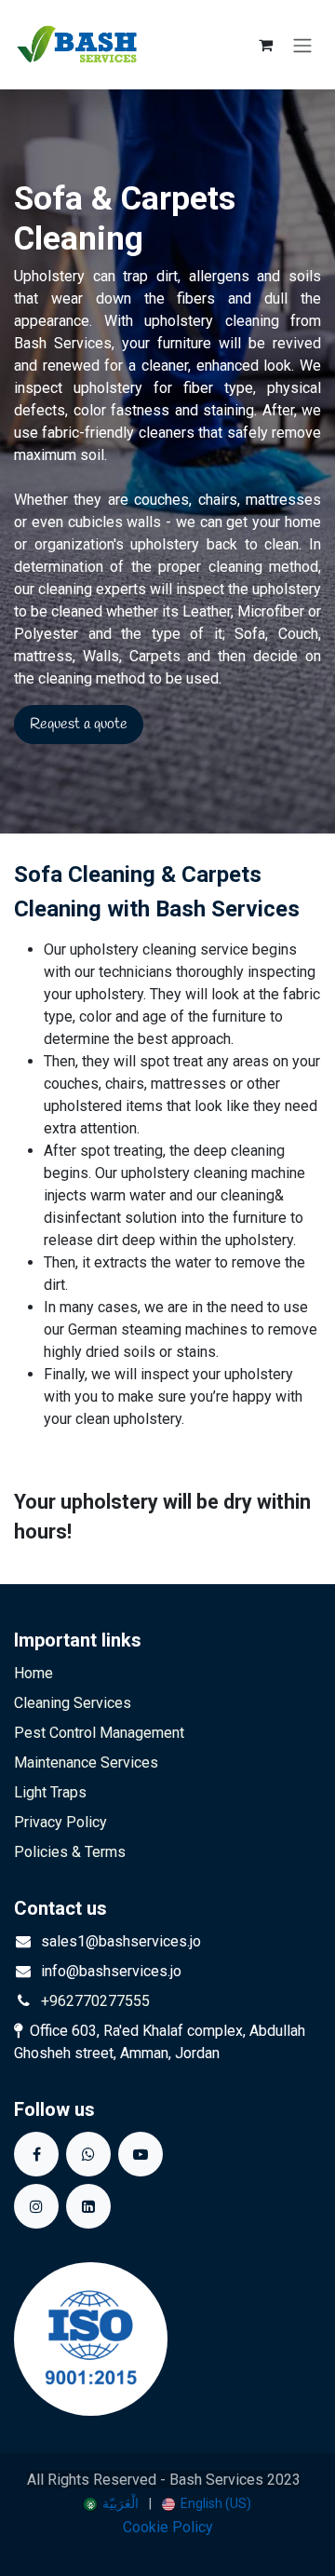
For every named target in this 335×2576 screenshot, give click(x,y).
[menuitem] (111, 2504)
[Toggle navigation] (302, 44)
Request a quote (79, 724)
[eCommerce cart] (265, 45)
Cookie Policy (168, 2527)
